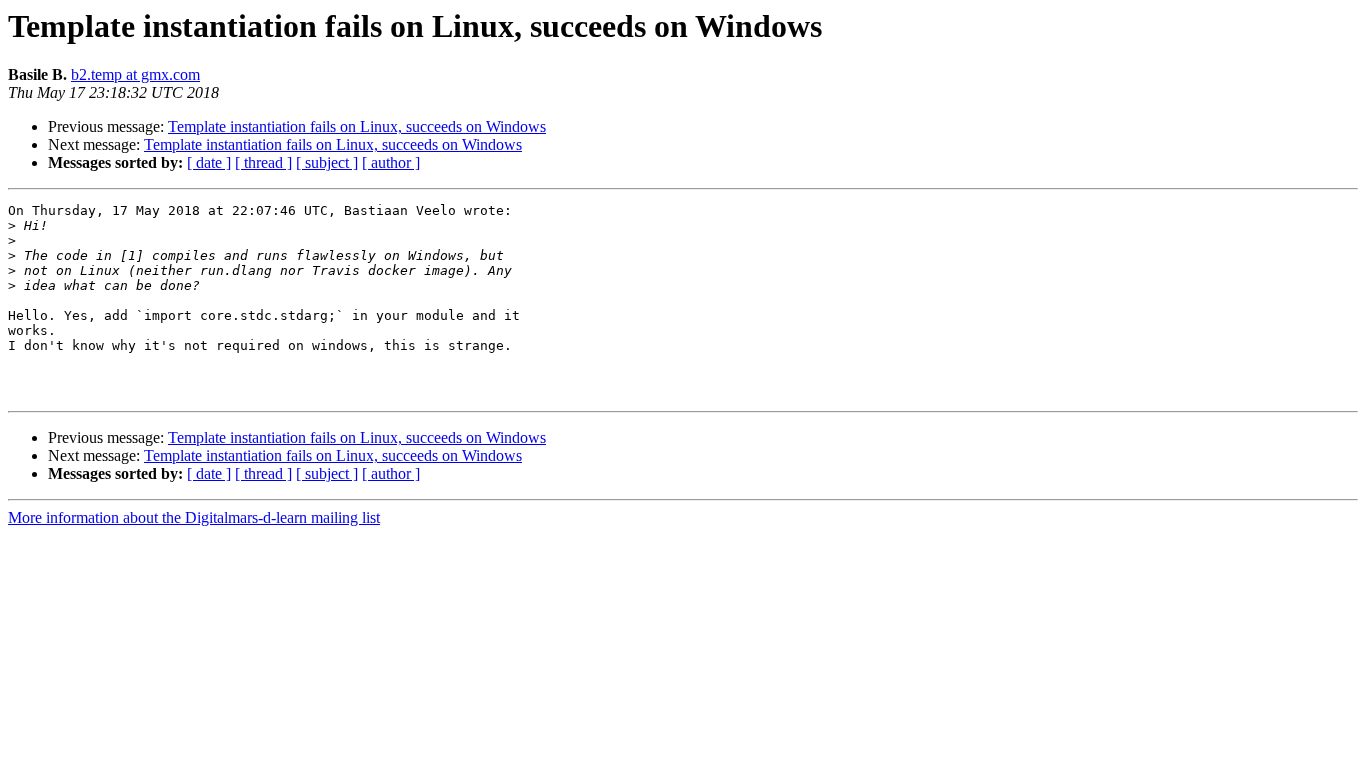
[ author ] (391, 162)
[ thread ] (263, 162)
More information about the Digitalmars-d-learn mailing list (194, 517)
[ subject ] (327, 162)
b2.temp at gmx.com (135, 74)
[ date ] (209, 162)
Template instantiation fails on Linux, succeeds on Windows (357, 126)
